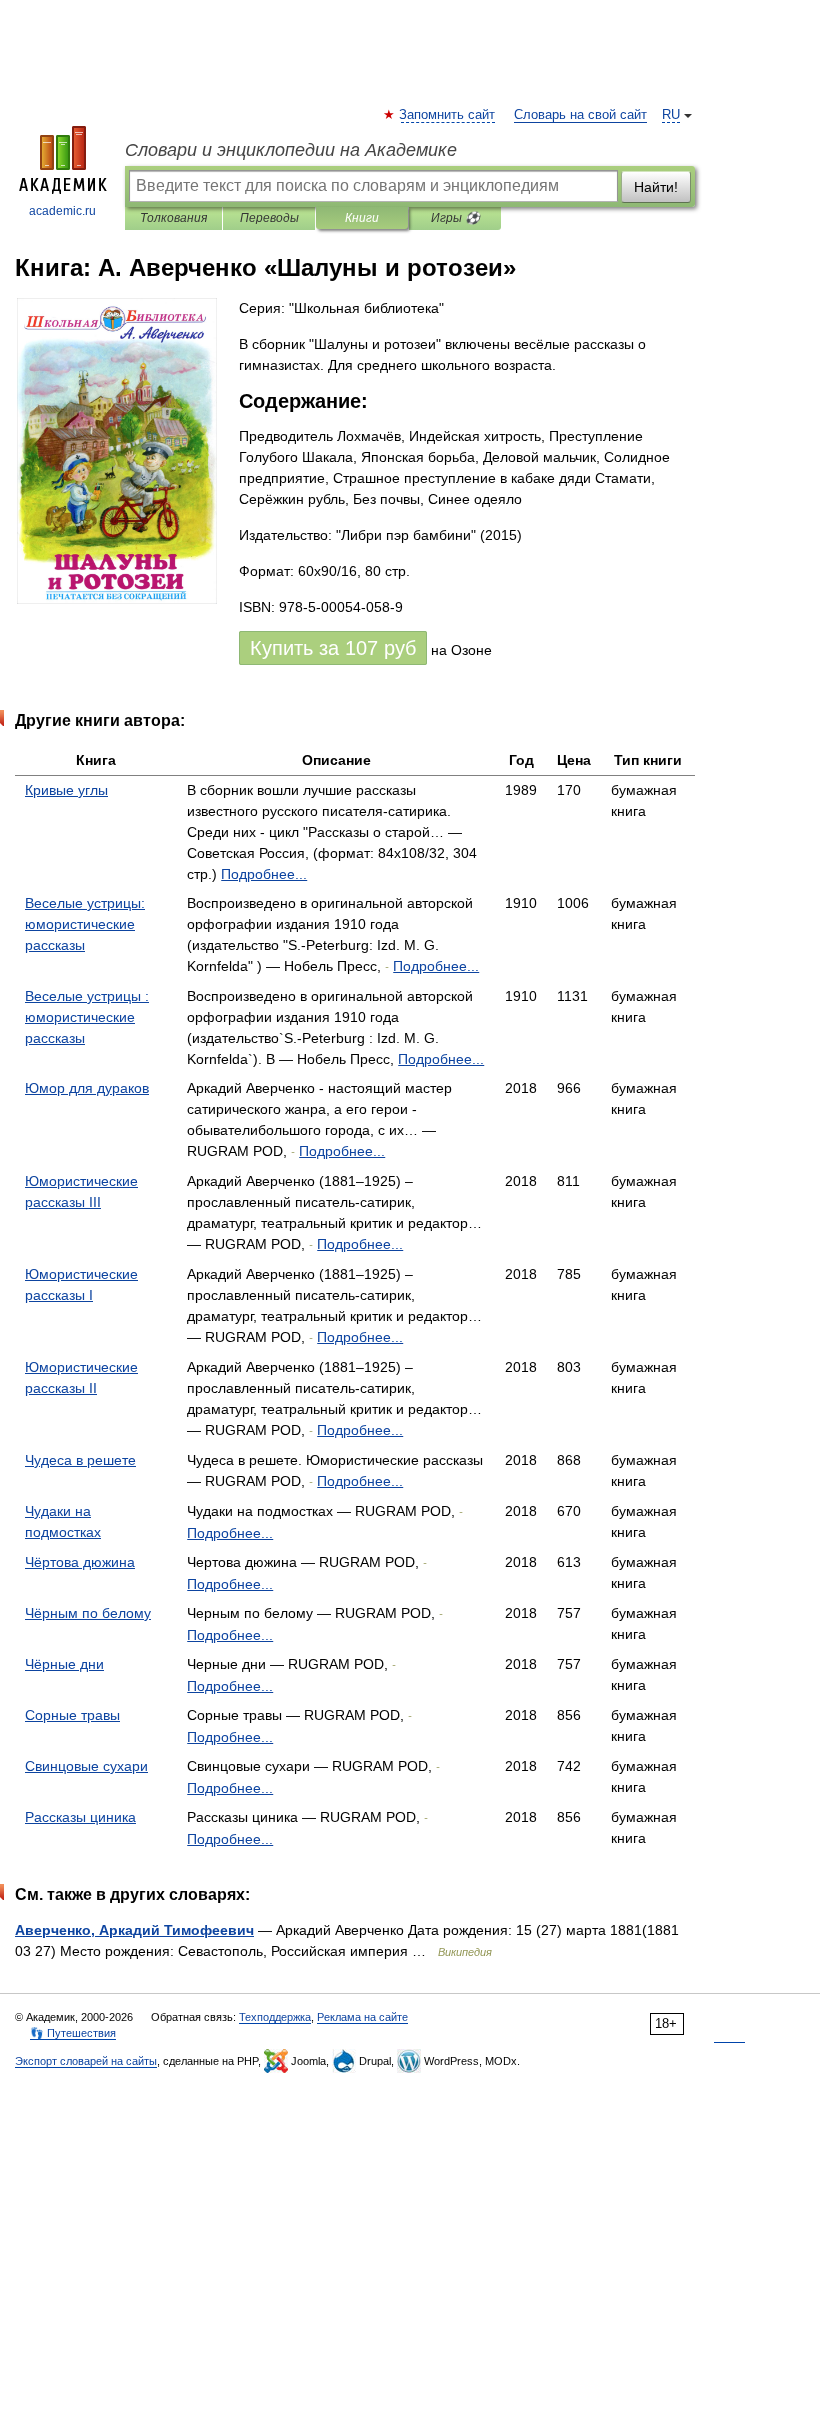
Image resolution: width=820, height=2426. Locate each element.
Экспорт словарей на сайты (86, 2061)
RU (671, 115)
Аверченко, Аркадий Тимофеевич (134, 1930)
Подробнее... (264, 874)
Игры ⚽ (455, 218)
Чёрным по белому (88, 1613)
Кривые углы (66, 790)
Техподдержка (275, 2017)
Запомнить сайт (448, 115)
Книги (362, 218)
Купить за (333, 648)
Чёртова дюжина (80, 1562)
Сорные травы (72, 1715)
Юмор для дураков (87, 1088)
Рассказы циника (80, 1817)
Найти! (656, 187)
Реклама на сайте (362, 2017)
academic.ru (62, 211)
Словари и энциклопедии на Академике (291, 150)
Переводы (269, 218)
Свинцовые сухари (86, 1766)
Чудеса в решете (80, 1460)
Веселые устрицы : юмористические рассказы (87, 1017)
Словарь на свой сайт (580, 115)
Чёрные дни (64, 1664)
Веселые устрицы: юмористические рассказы (85, 924)
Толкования (173, 218)
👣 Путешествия (73, 2033)
